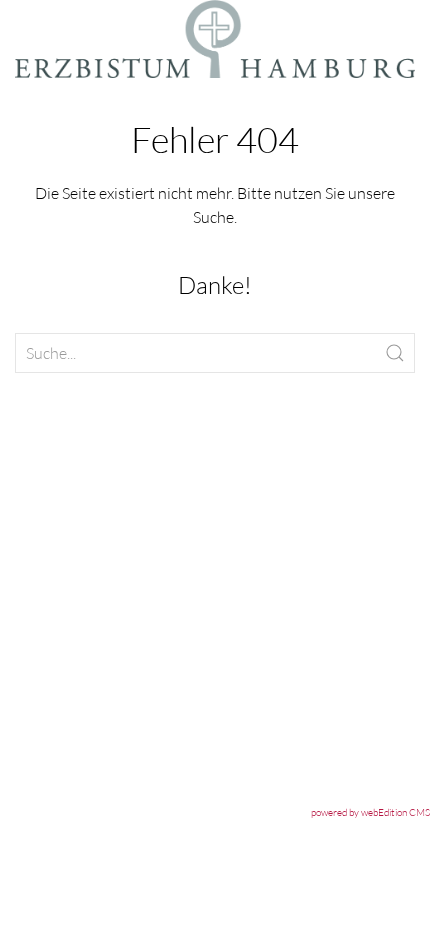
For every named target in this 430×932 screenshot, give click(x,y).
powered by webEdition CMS (370, 812)
